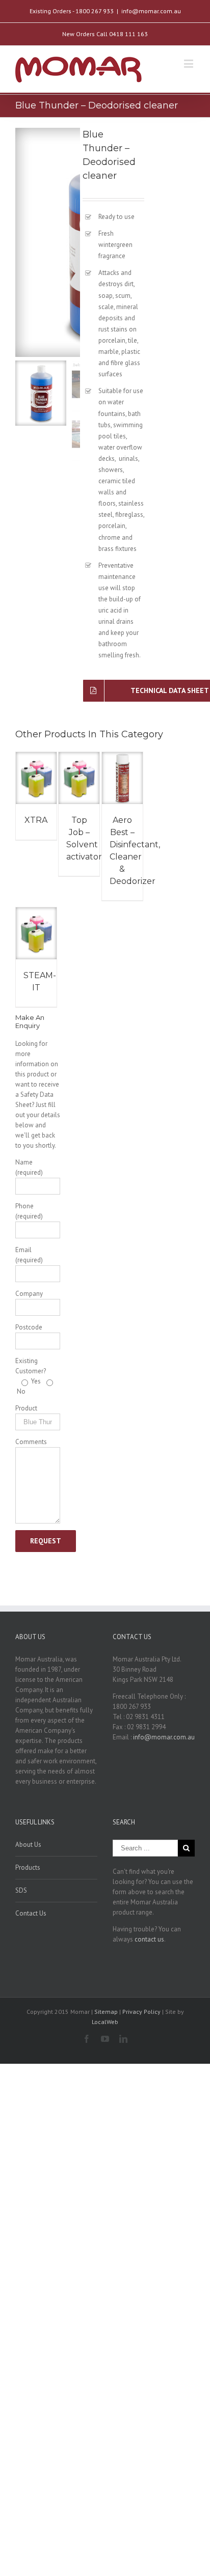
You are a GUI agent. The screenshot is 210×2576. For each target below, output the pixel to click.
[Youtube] (105, 2039)
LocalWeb (105, 2022)
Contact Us (31, 1913)
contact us (149, 1939)
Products (28, 1867)
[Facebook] (87, 2039)
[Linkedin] (123, 2039)
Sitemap (106, 2012)
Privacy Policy (142, 2012)
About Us (28, 1845)
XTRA (36, 820)
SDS (21, 1890)
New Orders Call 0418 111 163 (105, 34)
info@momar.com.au (151, 11)
